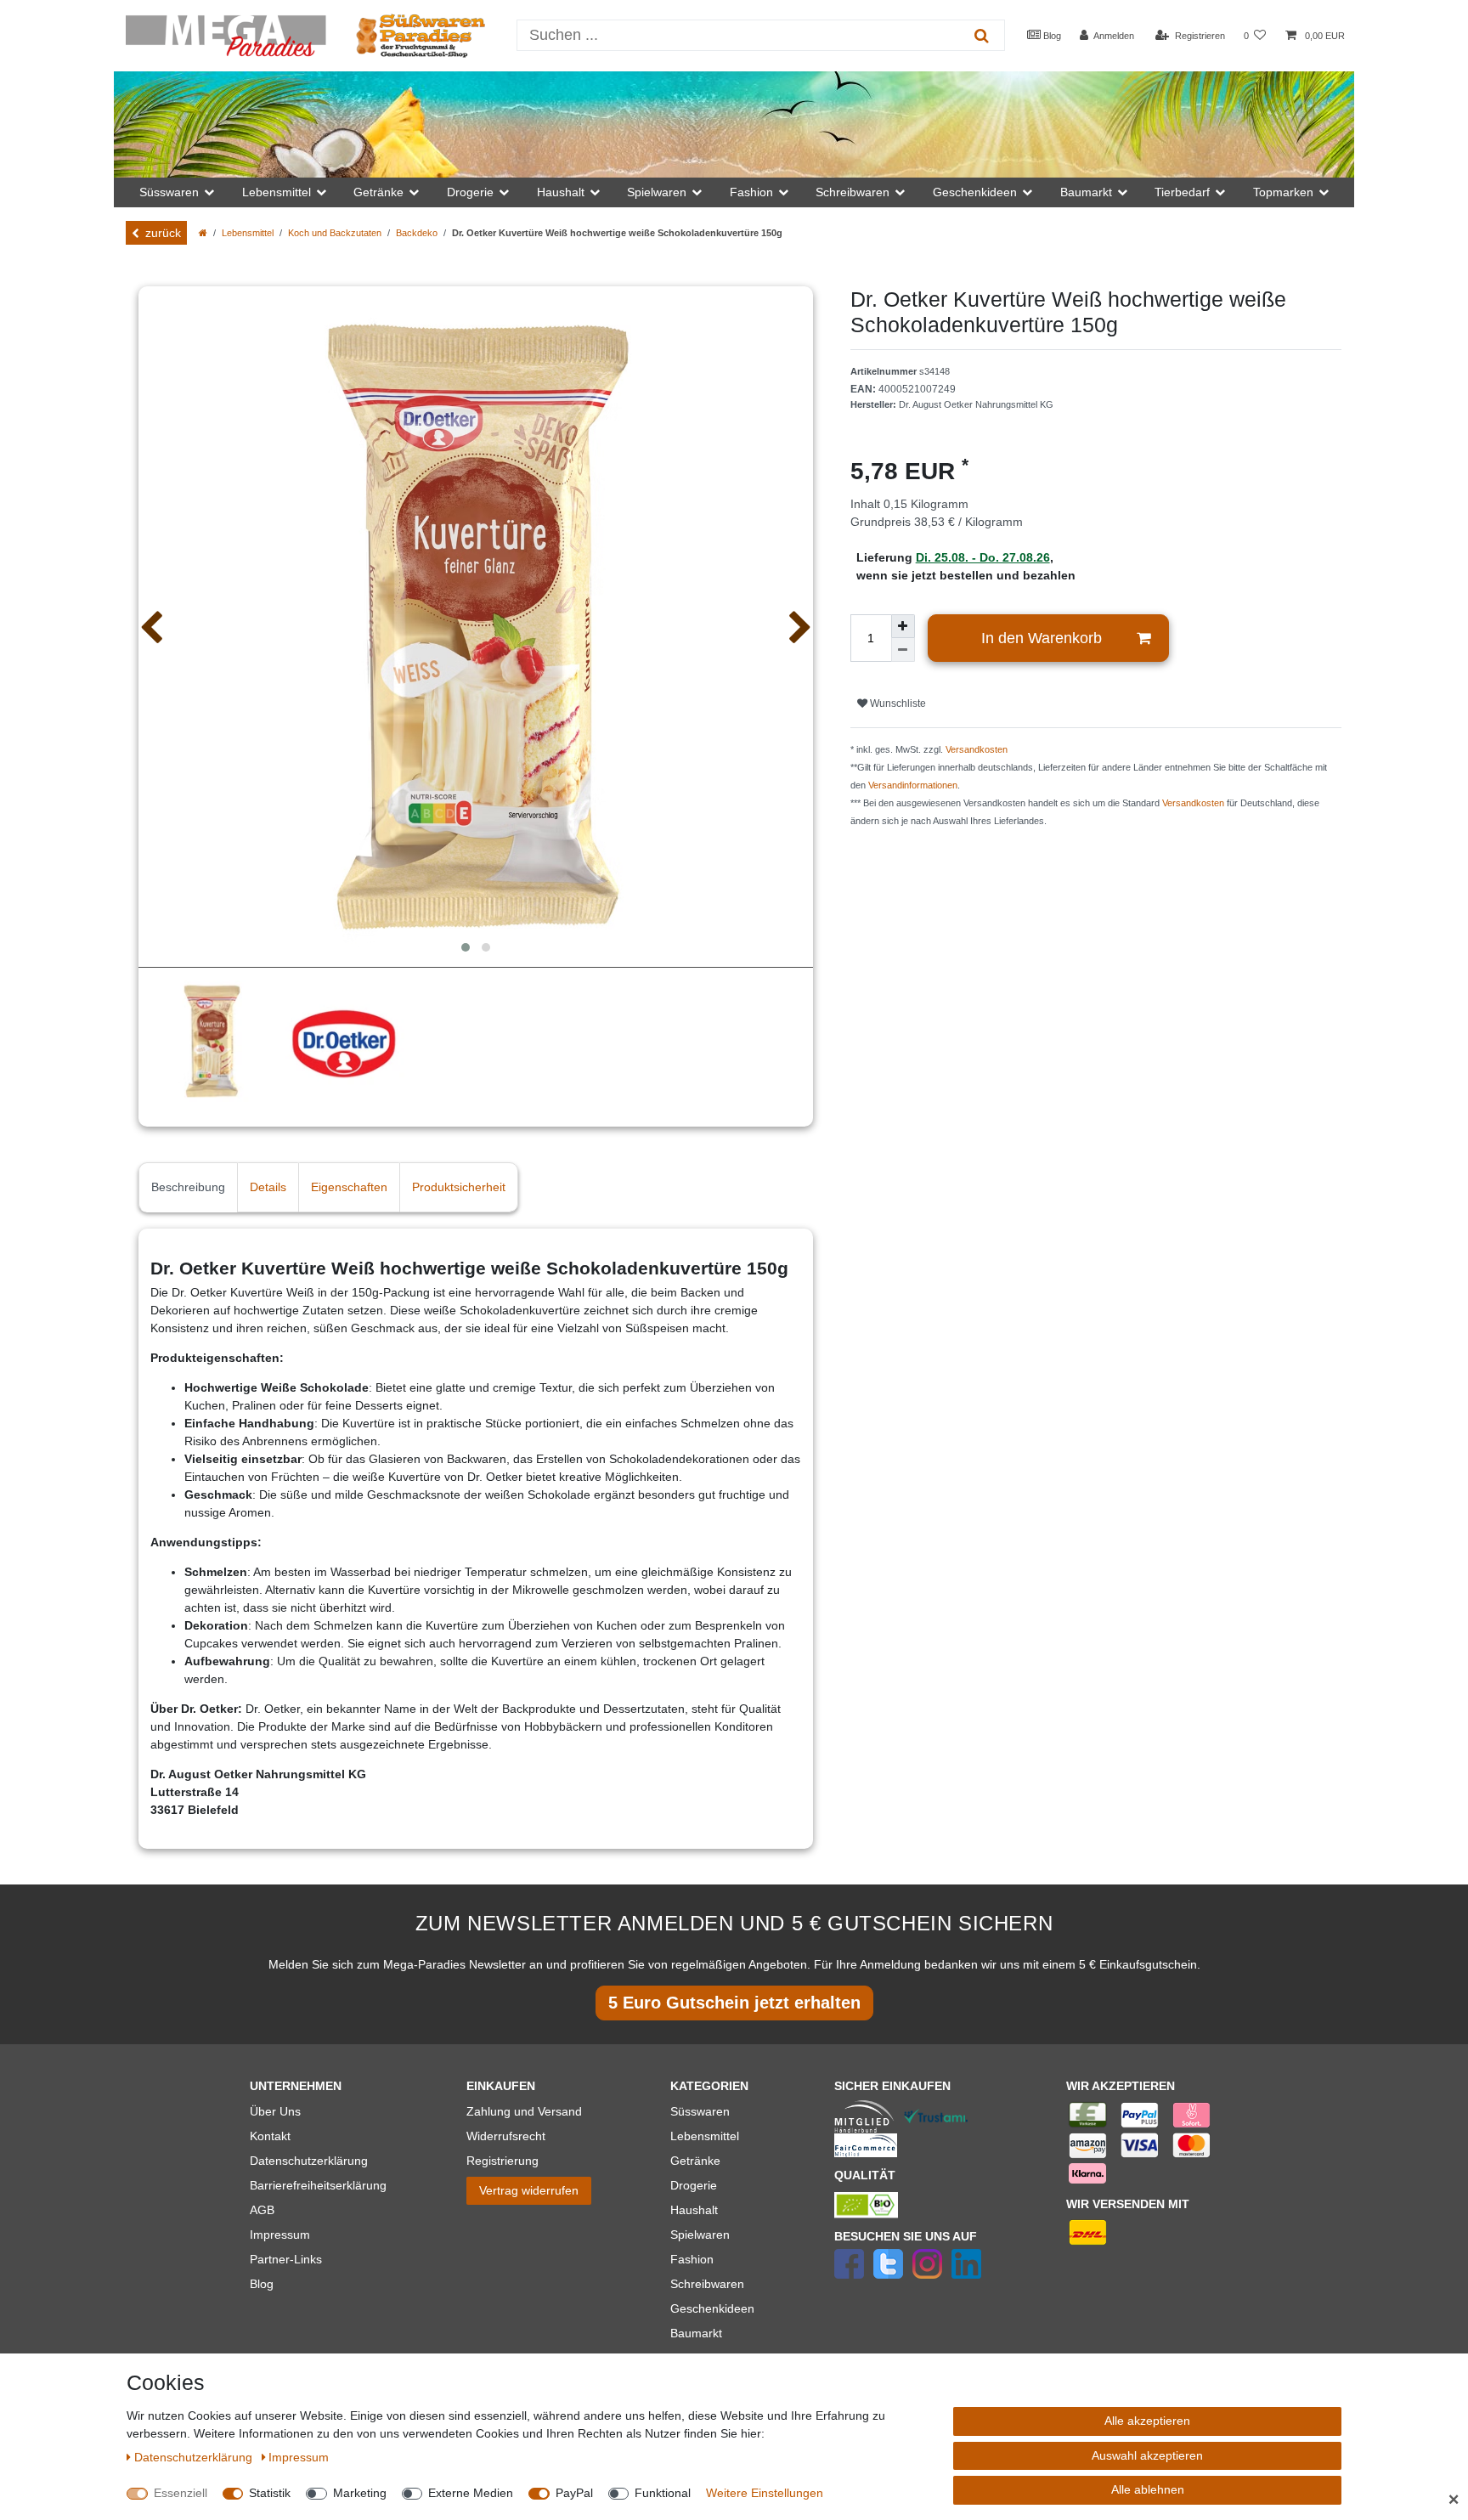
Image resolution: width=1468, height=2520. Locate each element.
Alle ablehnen (1148, 2489)
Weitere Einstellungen (765, 2493)
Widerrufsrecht (506, 2136)
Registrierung (503, 2161)
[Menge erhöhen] (903, 626)
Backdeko (417, 233)
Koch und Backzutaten (335, 233)
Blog (1051, 36)
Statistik (270, 2493)
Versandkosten (977, 749)
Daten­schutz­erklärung (195, 2457)
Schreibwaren (707, 2284)
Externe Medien (471, 2493)
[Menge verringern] (903, 650)
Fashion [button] (751, 192)
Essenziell (181, 2493)
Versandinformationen (913, 785)
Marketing (360, 2493)
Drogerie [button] (470, 192)
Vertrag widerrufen (529, 2190)
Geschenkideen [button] (975, 192)
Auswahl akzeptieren (1147, 2455)
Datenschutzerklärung (309, 2161)
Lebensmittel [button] (277, 192)
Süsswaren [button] (169, 192)
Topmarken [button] (1283, 192)
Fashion (692, 2259)
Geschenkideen (712, 2308)
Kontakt (270, 2136)
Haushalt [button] (561, 192)
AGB (262, 2210)
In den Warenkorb (1042, 638)
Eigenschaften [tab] (349, 1187)
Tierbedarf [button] (1182, 192)
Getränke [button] (378, 192)
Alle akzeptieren (1147, 2421)
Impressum (280, 2235)
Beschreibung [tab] (188, 1187)
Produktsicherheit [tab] (459, 1187)
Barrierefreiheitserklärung (318, 2185)
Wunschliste (897, 703)
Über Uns (275, 2111)
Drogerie (694, 2185)
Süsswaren (700, 2111)
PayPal (574, 2493)
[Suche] (982, 35)
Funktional (663, 2493)
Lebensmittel (248, 233)
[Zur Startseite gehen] (203, 233)
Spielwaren (700, 2235)
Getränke (695, 2161)
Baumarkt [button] (1086, 192)
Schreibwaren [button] (853, 192)
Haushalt (694, 2210)
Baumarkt (696, 2333)
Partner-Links (286, 2259)
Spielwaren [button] (657, 192)
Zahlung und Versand (524, 2111)
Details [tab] (268, 1187)
